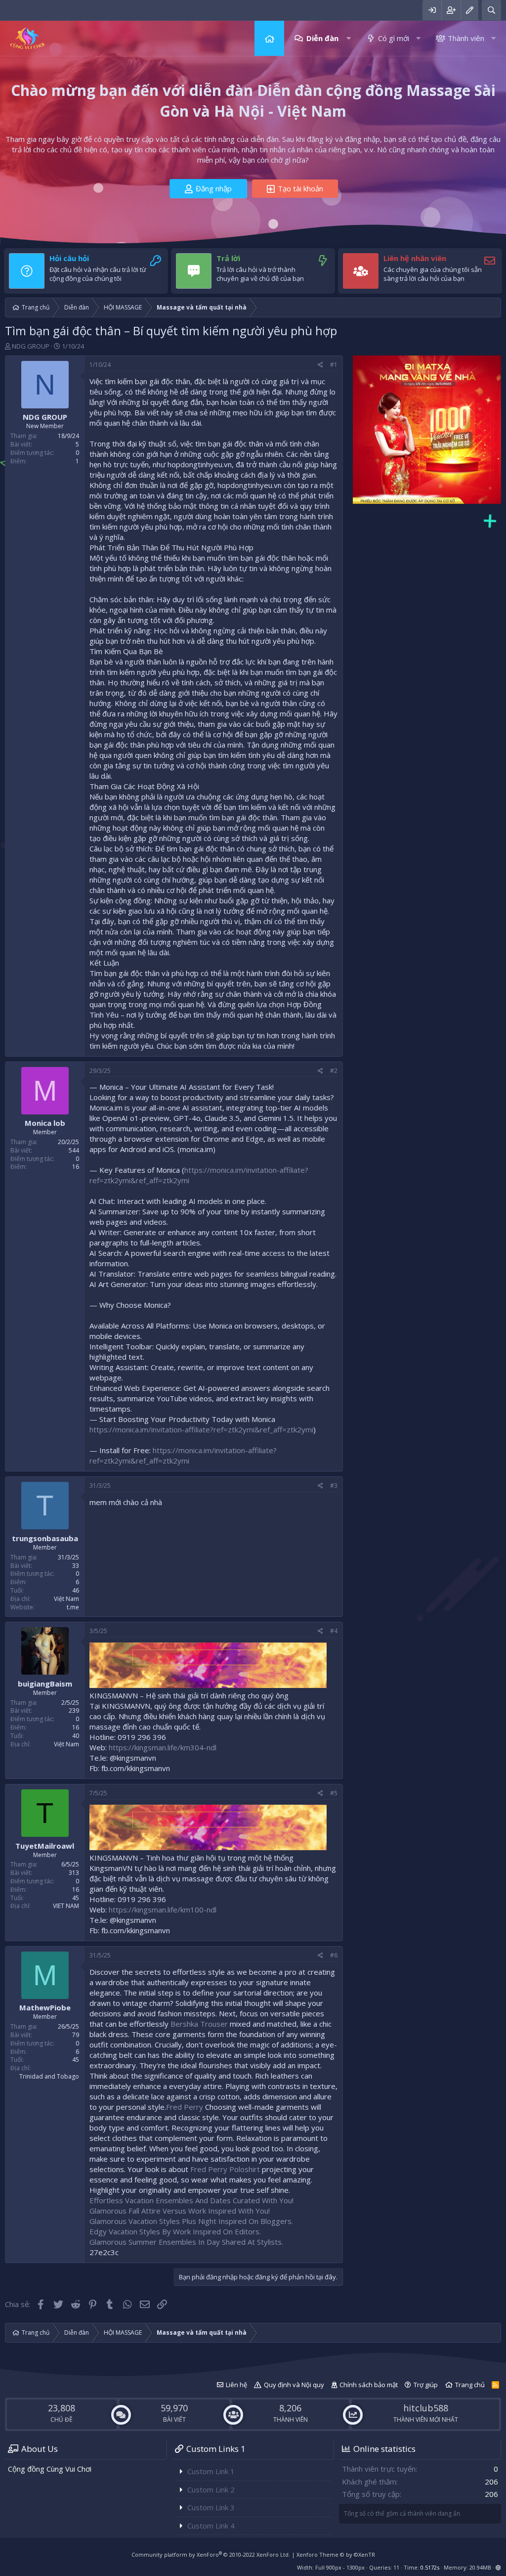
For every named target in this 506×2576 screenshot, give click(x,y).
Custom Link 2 (211, 2489)
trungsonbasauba (45, 1538)
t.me (73, 1607)
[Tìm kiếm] (491, 10)
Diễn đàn (322, 38)
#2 (334, 1071)
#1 (334, 365)
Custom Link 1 (211, 2471)
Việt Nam (66, 1599)
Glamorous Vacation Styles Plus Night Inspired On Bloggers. (191, 2221)
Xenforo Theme (336, 2554)
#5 (334, 1793)
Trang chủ (269, 38)
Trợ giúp (426, 2385)
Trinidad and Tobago (49, 2076)
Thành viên (466, 38)
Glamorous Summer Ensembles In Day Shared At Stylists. (186, 2242)
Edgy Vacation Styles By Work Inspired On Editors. (175, 2231)
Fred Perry (185, 2107)
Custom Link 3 (211, 2507)
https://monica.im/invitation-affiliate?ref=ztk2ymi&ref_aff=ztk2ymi (201, 1429)
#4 (334, 1631)
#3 (334, 1486)
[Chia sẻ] (320, 365)
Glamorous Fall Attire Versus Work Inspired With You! (180, 2211)
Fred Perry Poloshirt (225, 2169)
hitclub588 (426, 2408)
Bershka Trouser (199, 2024)
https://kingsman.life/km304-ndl (163, 1747)
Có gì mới (394, 38)
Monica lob (45, 1123)
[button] (349, 38)
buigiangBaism (45, 1684)
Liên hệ (236, 2385)
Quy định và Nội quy (294, 2385)
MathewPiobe (45, 2007)
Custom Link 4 (211, 2526)
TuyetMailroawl (45, 1846)
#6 (334, 1955)
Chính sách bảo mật (369, 2385)
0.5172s (430, 2567)
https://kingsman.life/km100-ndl (163, 1910)
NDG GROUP (31, 346)
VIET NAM (66, 1906)
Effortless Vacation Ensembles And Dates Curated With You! (191, 2200)
